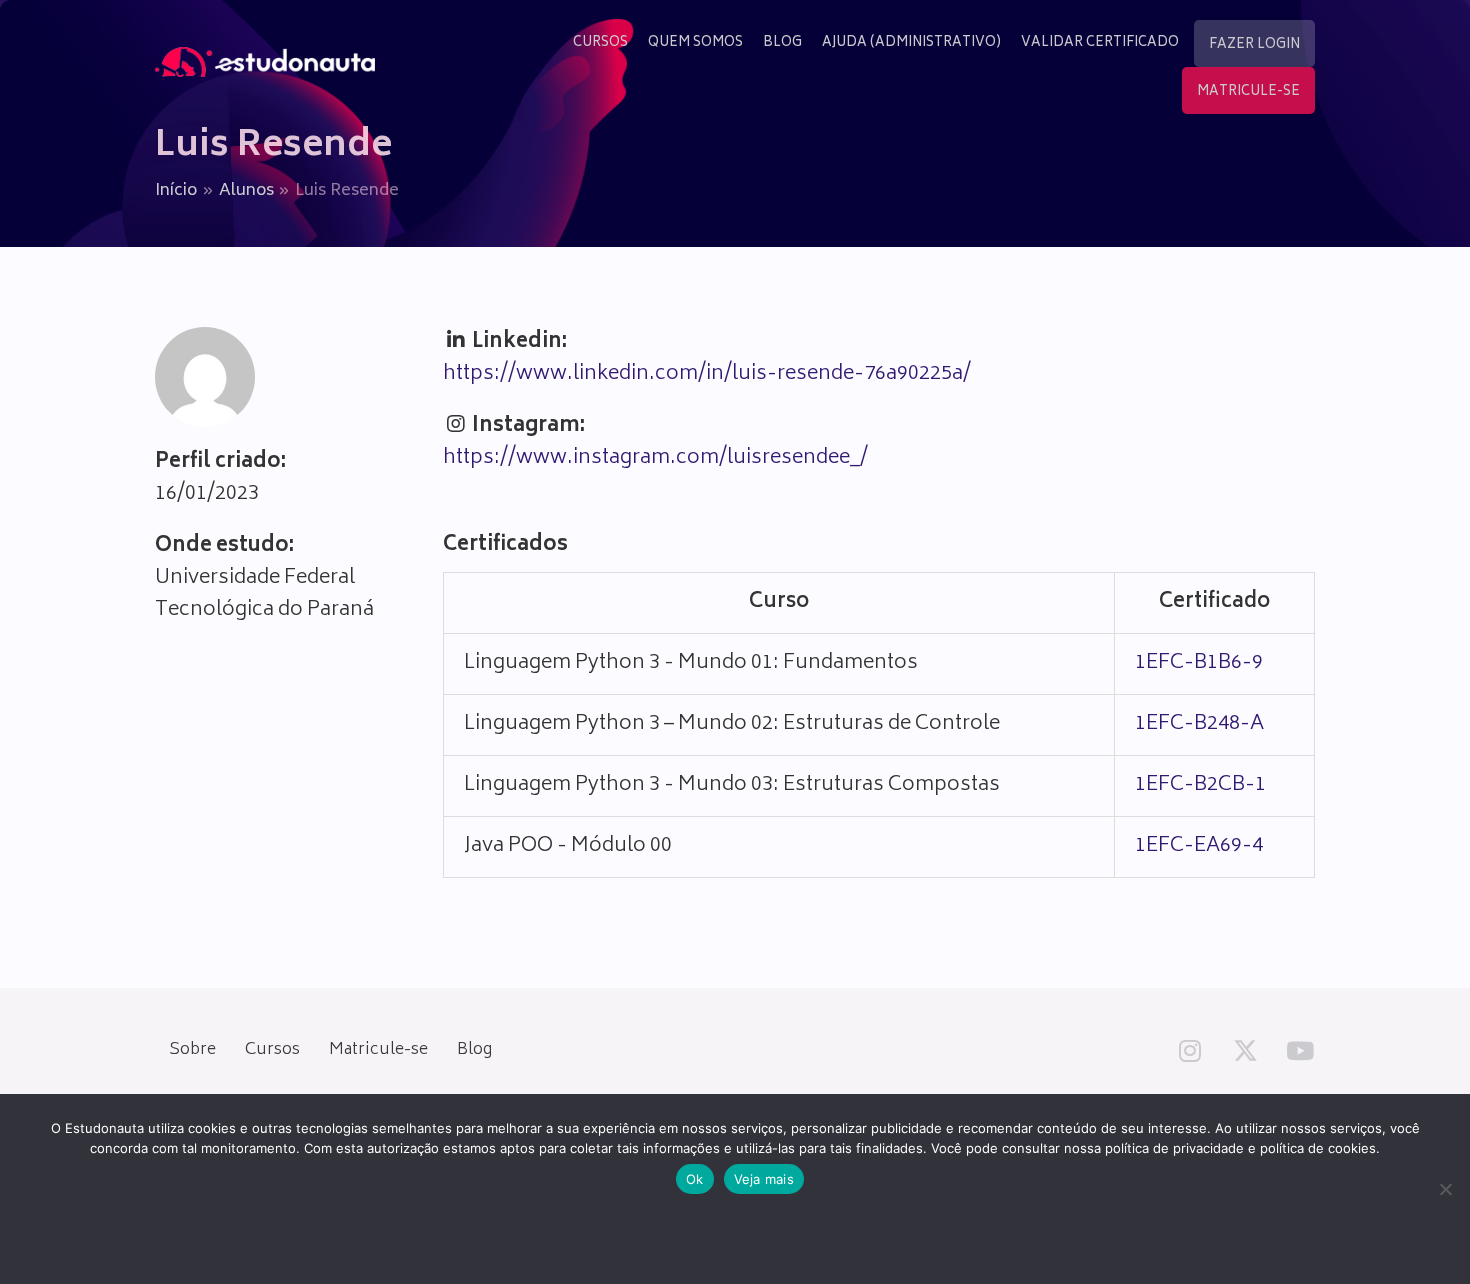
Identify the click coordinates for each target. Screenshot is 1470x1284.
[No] (1445, 1189)
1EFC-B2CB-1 (1200, 785)
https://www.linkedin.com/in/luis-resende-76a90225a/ (707, 374)
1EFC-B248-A (1199, 724)
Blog (474, 1050)
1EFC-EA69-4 (1199, 846)
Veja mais (764, 1179)
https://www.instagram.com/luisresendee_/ (655, 458)
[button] (1190, 1050)
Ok (695, 1179)
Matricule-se (378, 1050)
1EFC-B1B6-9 (1199, 663)
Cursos (272, 1050)
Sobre (192, 1050)
